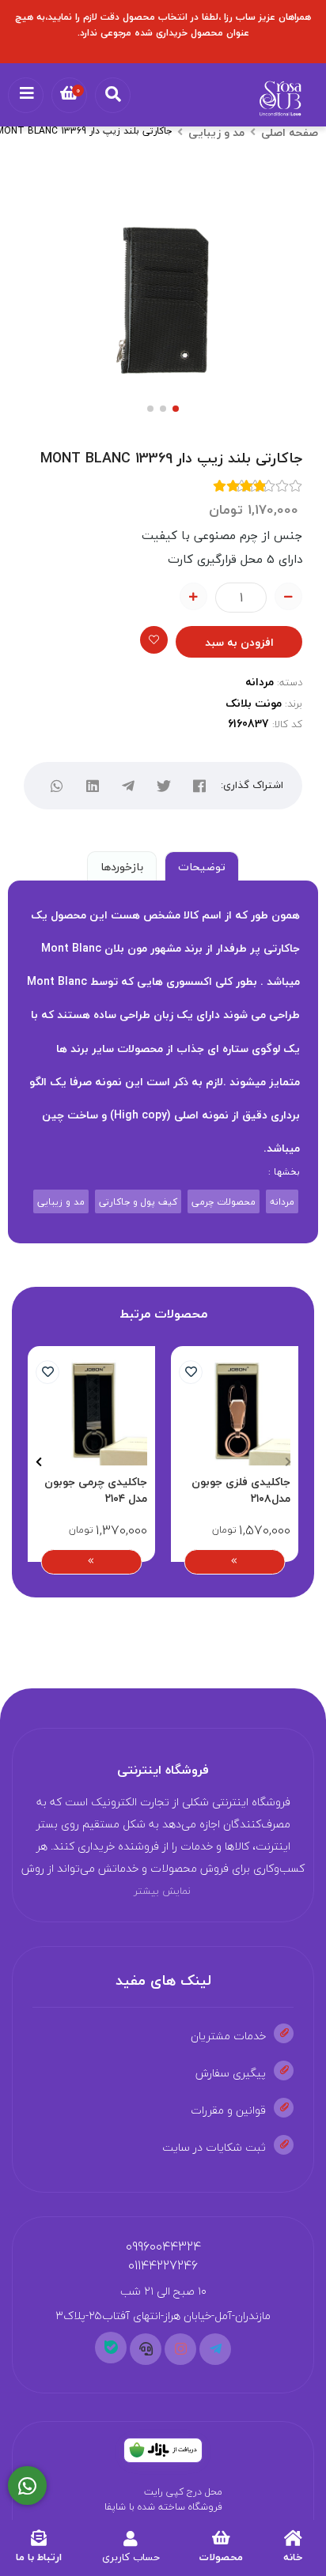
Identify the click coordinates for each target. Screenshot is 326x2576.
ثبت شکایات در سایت (214, 2147)
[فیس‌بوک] (199, 785)
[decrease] (288, 596)
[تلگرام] (128, 785)
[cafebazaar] (163, 2450)
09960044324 (163, 2246)
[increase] (193, 596)
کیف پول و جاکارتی (138, 1201)
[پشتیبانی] (146, 2349)
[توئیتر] (163, 785)
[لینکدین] (92, 785)
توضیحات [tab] (202, 867)
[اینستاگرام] (180, 2349)
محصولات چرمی (224, 1201)
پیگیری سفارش (231, 2073)
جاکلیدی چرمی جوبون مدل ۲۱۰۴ (96, 1490)
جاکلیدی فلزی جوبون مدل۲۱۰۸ (241, 1490)
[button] (288, 1461)
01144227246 (163, 2265)
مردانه (260, 682)
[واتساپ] (57, 785)
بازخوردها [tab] (122, 867)
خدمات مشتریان (228, 2036)
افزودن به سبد (239, 642)
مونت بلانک (254, 703)
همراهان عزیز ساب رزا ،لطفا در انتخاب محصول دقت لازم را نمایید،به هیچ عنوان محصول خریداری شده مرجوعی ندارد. (163, 25)
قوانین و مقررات (228, 2110)
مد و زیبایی (216, 132)
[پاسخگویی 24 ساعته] (27, 2486)
